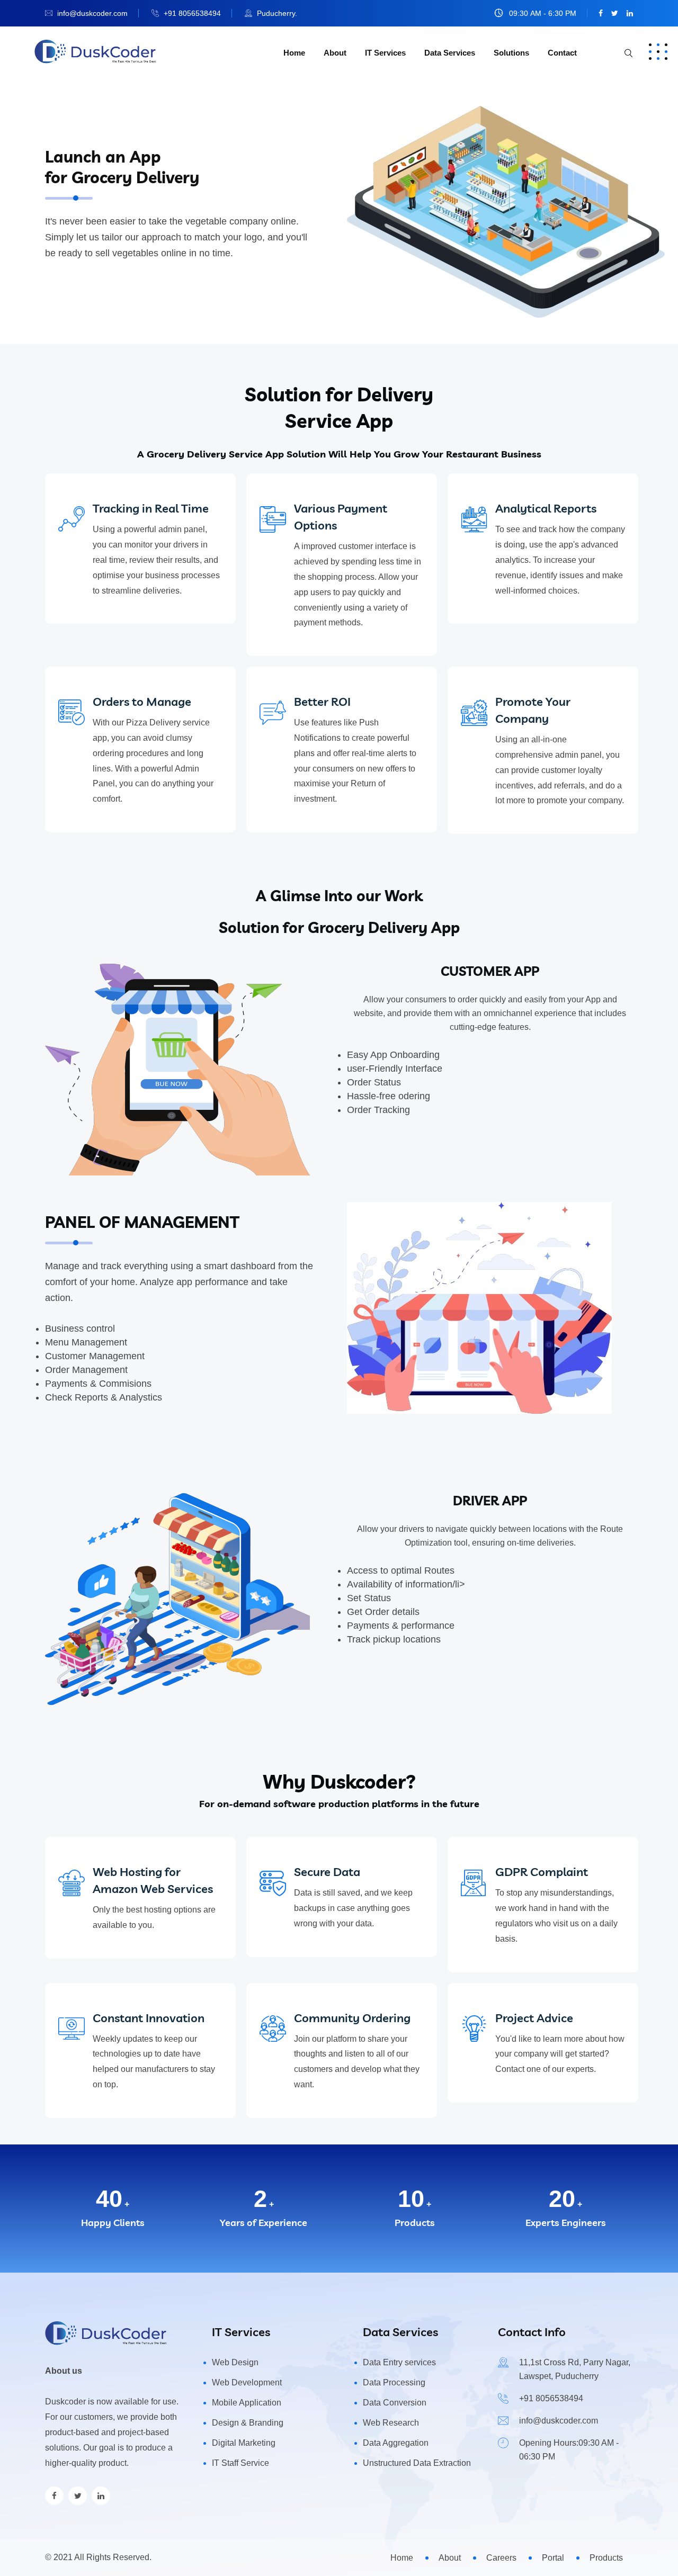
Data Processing (394, 2382)
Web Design (235, 2362)
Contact (562, 53)
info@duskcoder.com (92, 13)
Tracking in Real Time (151, 508)
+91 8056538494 (192, 13)
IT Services (385, 53)
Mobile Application (247, 2403)
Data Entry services (399, 2362)
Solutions (511, 53)
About (335, 53)
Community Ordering (352, 2018)
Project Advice (534, 2018)
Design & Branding (248, 2423)
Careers (501, 2558)
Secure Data (327, 1872)
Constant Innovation (149, 2018)
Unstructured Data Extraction (417, 2463)
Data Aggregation (396, 2443)
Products (606, 2558)
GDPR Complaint (542, 1872)
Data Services (450, 53)
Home (294, 53)
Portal (553, 2558)
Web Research (391, 2423)
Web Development (247, 2382)
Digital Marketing (244, 2443)
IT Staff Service (240, 2463)
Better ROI (322, 702)
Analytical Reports (546, 508)
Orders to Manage (142, 702)
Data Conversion (395, 2403)
